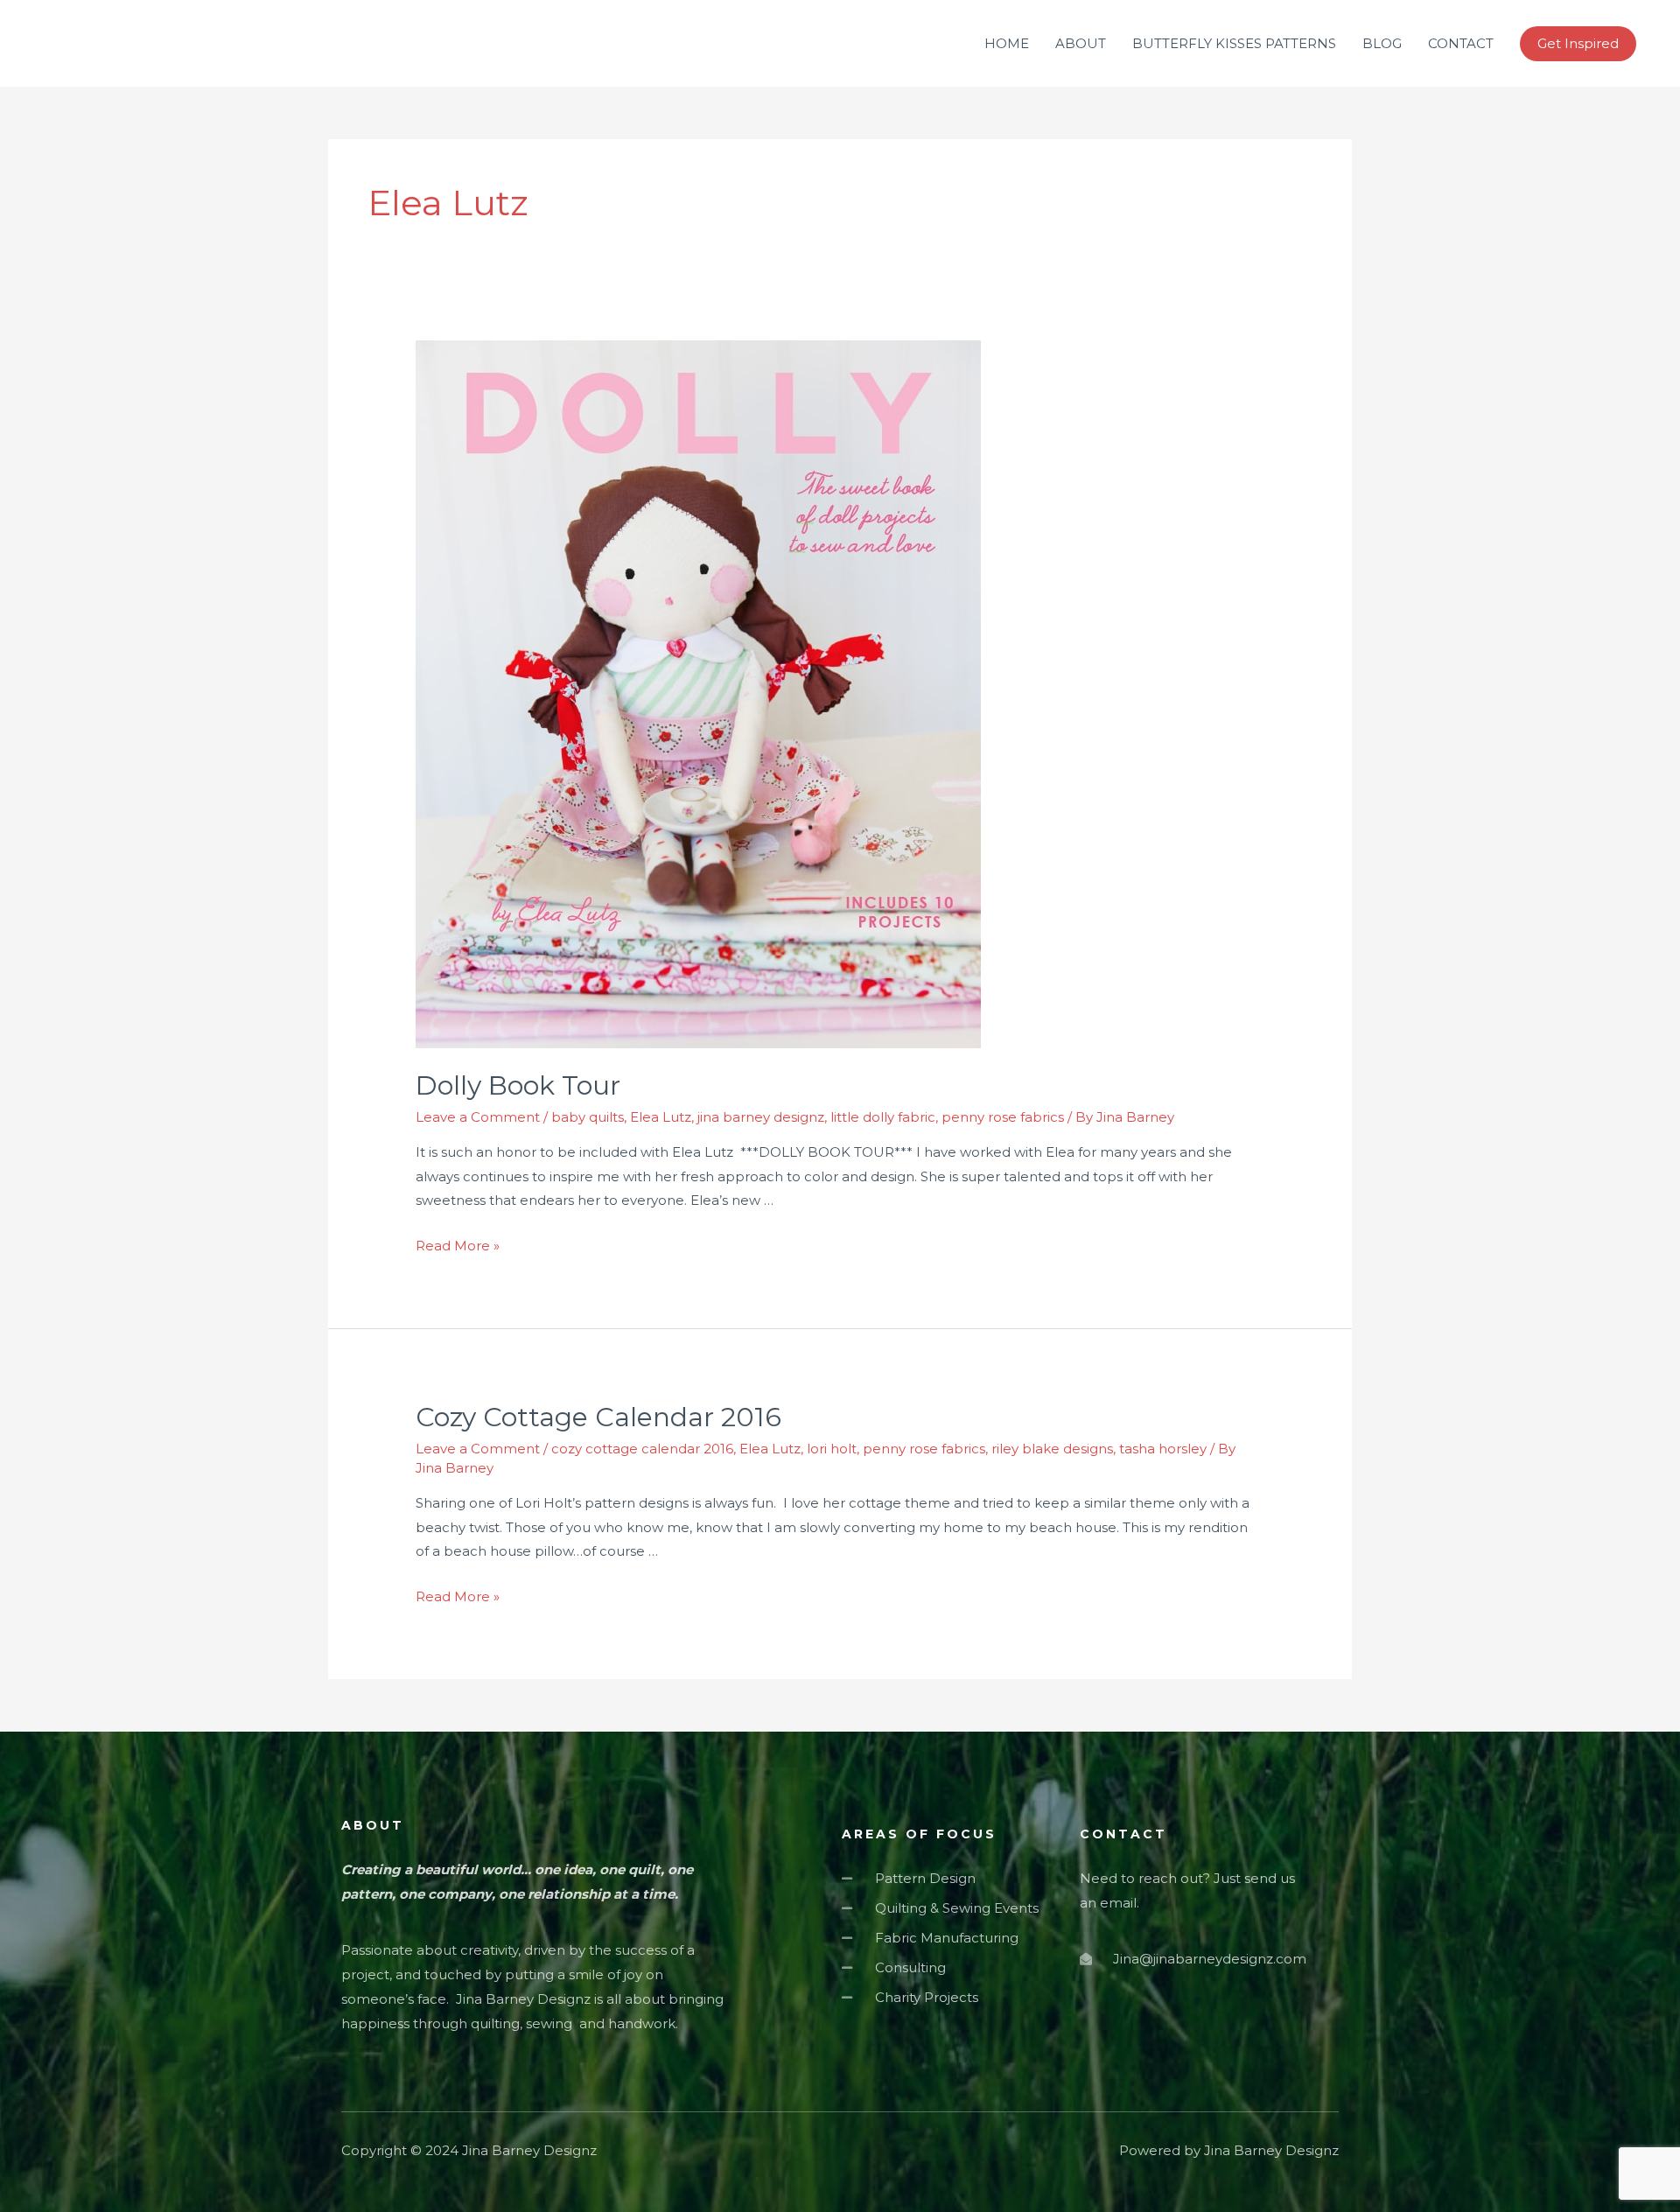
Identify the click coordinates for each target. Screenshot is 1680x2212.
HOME (1007, 43)
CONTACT (1461, 43)
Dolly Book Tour (518, 1085)
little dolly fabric (883, 1117)
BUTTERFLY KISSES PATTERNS (1234, 43)
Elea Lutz (661, 1117)
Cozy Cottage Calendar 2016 (598, 1417)
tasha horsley (1163, 1449)
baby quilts (588, 1117)
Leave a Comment (478, 1117)
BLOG (1382, 43)
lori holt (832, 1449)
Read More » (458, 1246)
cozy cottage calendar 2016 (642, 1449)
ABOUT (1081, 43)
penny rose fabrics (1003, 1117)
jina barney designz (761, 1117)
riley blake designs (1052, 1449)
